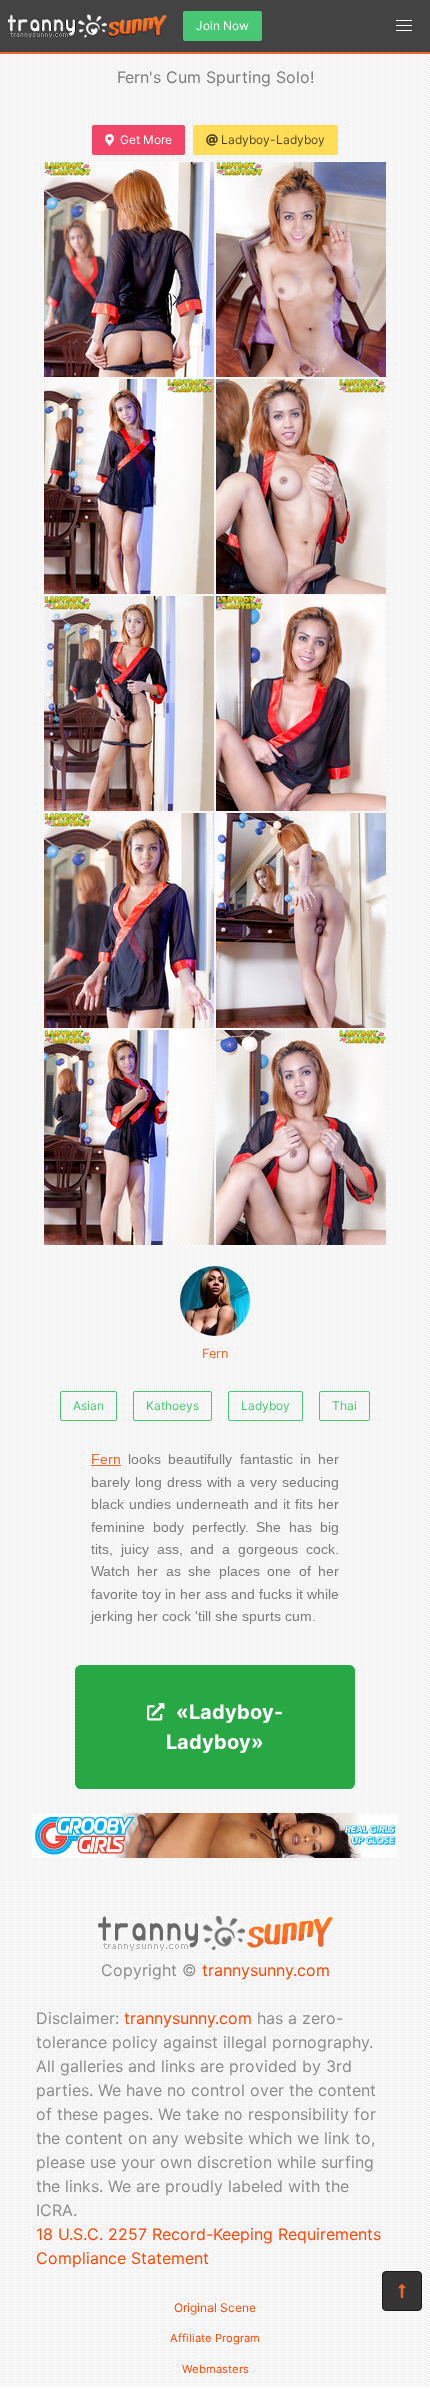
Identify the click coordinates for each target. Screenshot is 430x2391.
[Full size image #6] (129, 920)
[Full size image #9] (301, 1137)
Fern (215, 1353)
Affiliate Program (215, 2338)
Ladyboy (265, 1405)
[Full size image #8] (129, 1137)
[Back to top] (402, 2291)
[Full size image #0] (129, 269)
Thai (344, 1405)
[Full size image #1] (301, 269)
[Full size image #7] (301, 920)
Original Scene (215, 2307)
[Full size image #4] (129, 703)
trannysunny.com (266, 1970)
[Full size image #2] (129, 486)
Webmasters (215, 2369)
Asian (88, 1405)
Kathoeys (172, 1405)
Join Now (222, 25)
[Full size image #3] (301, 486)
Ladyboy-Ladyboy (273, 139)
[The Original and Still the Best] (215, 1852)
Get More (146, 139)
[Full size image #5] (301, 703)
